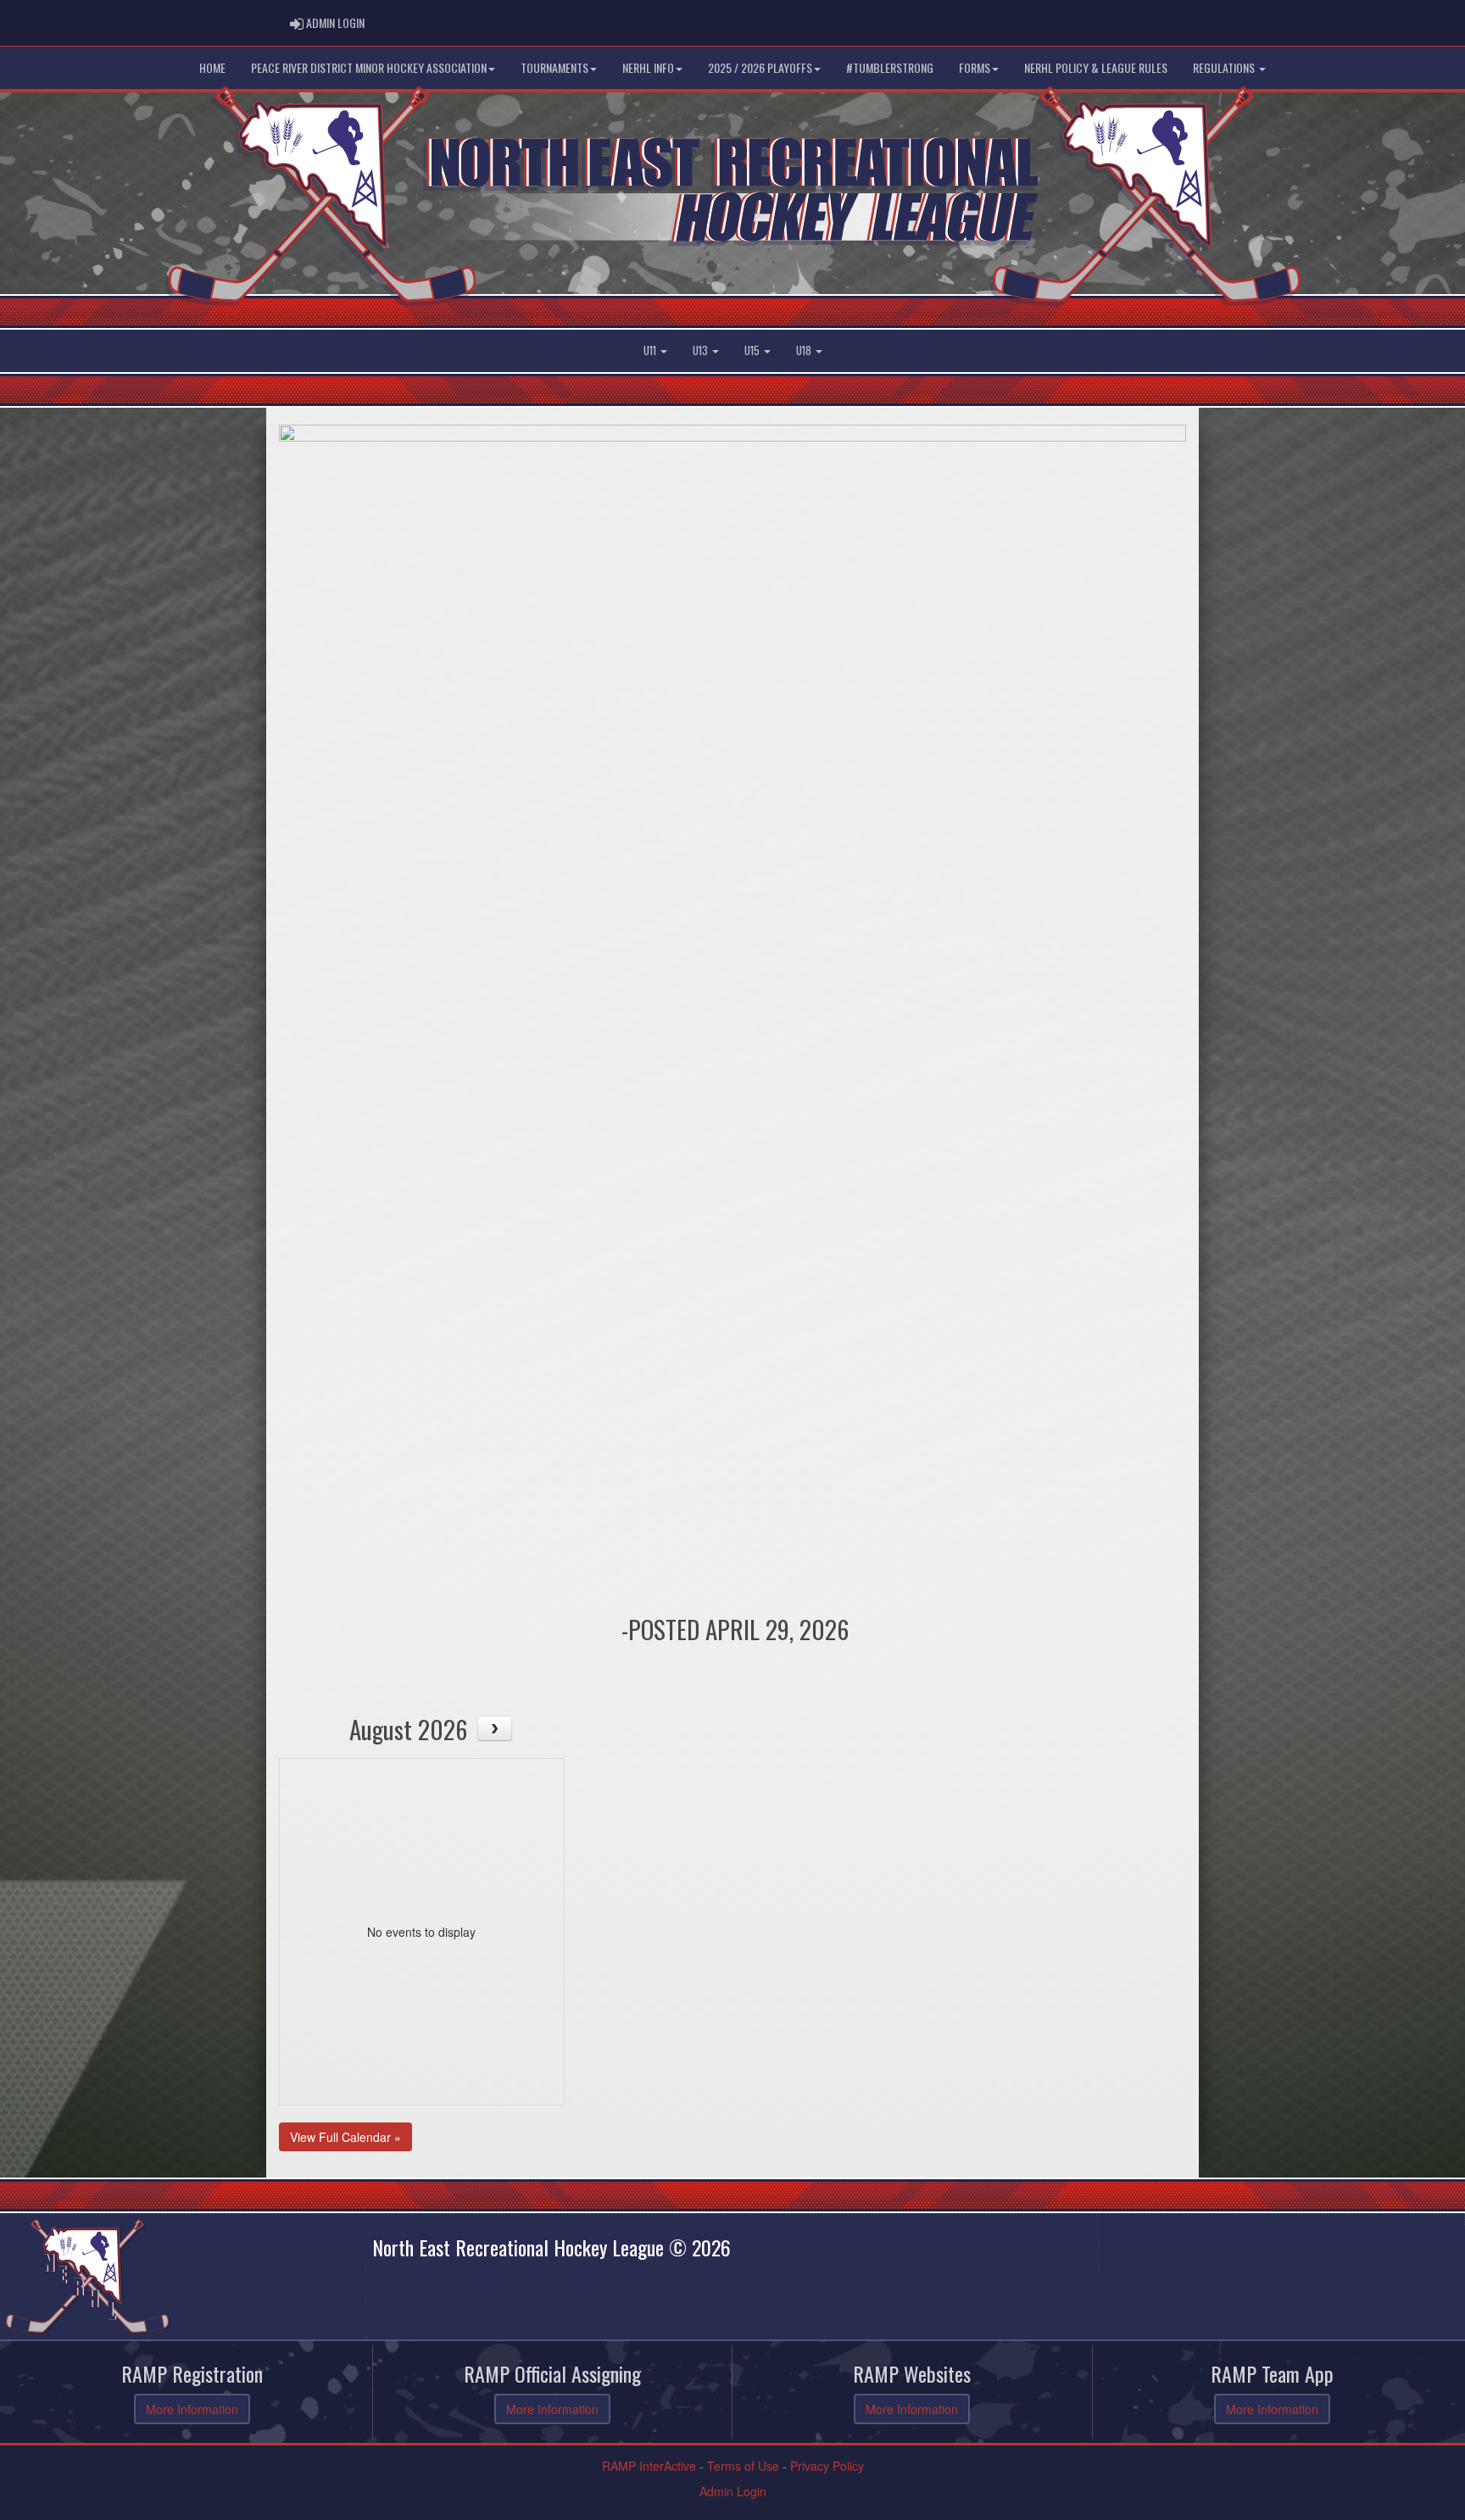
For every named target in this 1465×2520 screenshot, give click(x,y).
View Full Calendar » (345, 2137)
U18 (805, 350)
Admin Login (733, 2491)
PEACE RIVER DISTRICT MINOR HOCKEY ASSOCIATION (369, 67)
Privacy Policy (827, 2466)
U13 (702, 350)
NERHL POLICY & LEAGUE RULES (1096, 67)
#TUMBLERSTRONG (890, 67)
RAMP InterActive (649, 2466)
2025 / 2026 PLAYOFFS (760, 67)
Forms (975, 67)
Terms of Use (743, 2466)
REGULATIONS (1225, 67)
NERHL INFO (648, 67)
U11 (651, 350)
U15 (753, 350)
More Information (192, 2409)
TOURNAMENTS (554, 67)
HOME (212, 67)
